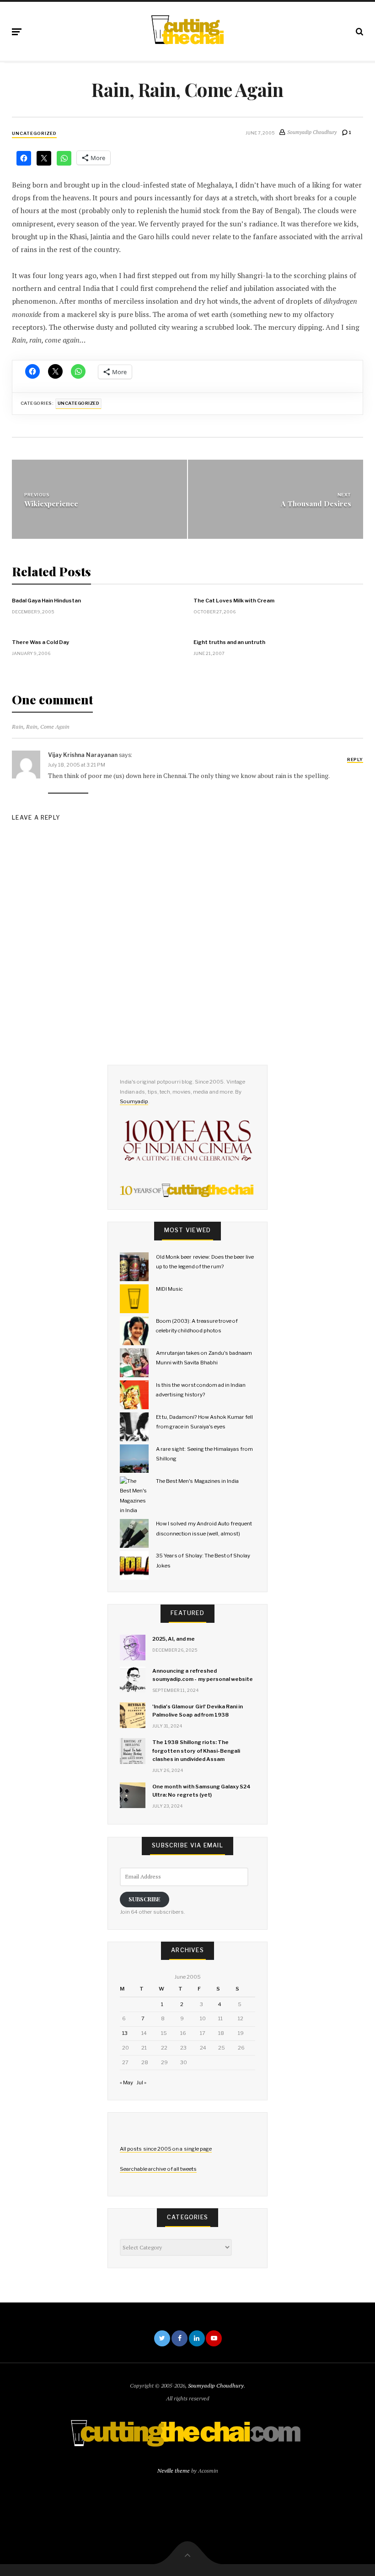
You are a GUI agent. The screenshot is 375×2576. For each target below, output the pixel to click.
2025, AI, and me (174, 1639)
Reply (355, 759)
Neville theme (174, 2471)
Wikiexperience (51, 503)
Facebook (179, 2338)
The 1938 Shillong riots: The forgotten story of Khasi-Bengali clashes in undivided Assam (196, 1750)
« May (126, 2082)
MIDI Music (169, 1289)
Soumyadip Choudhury (216, 2385)
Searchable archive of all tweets (158, 2169)
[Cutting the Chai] (187, 30)
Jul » (141, 2082)
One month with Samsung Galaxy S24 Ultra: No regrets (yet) (201, 1791)
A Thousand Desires (316, 503)
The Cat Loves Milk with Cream (234, 601)
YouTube (214, 2338)
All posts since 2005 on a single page (166, 2149)
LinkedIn (197, 2338)
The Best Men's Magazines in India (197, 1481)
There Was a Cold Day (40, 642)
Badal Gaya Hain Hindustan (46, 601)
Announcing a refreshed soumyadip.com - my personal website (203, 1675)
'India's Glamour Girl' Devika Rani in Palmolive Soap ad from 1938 (198, 1711)
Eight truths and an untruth (229, 642)
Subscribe (145, 1899)
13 (125, 2033)
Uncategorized (34, 133)
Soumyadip (134, 1101)
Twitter (162, 2338)
